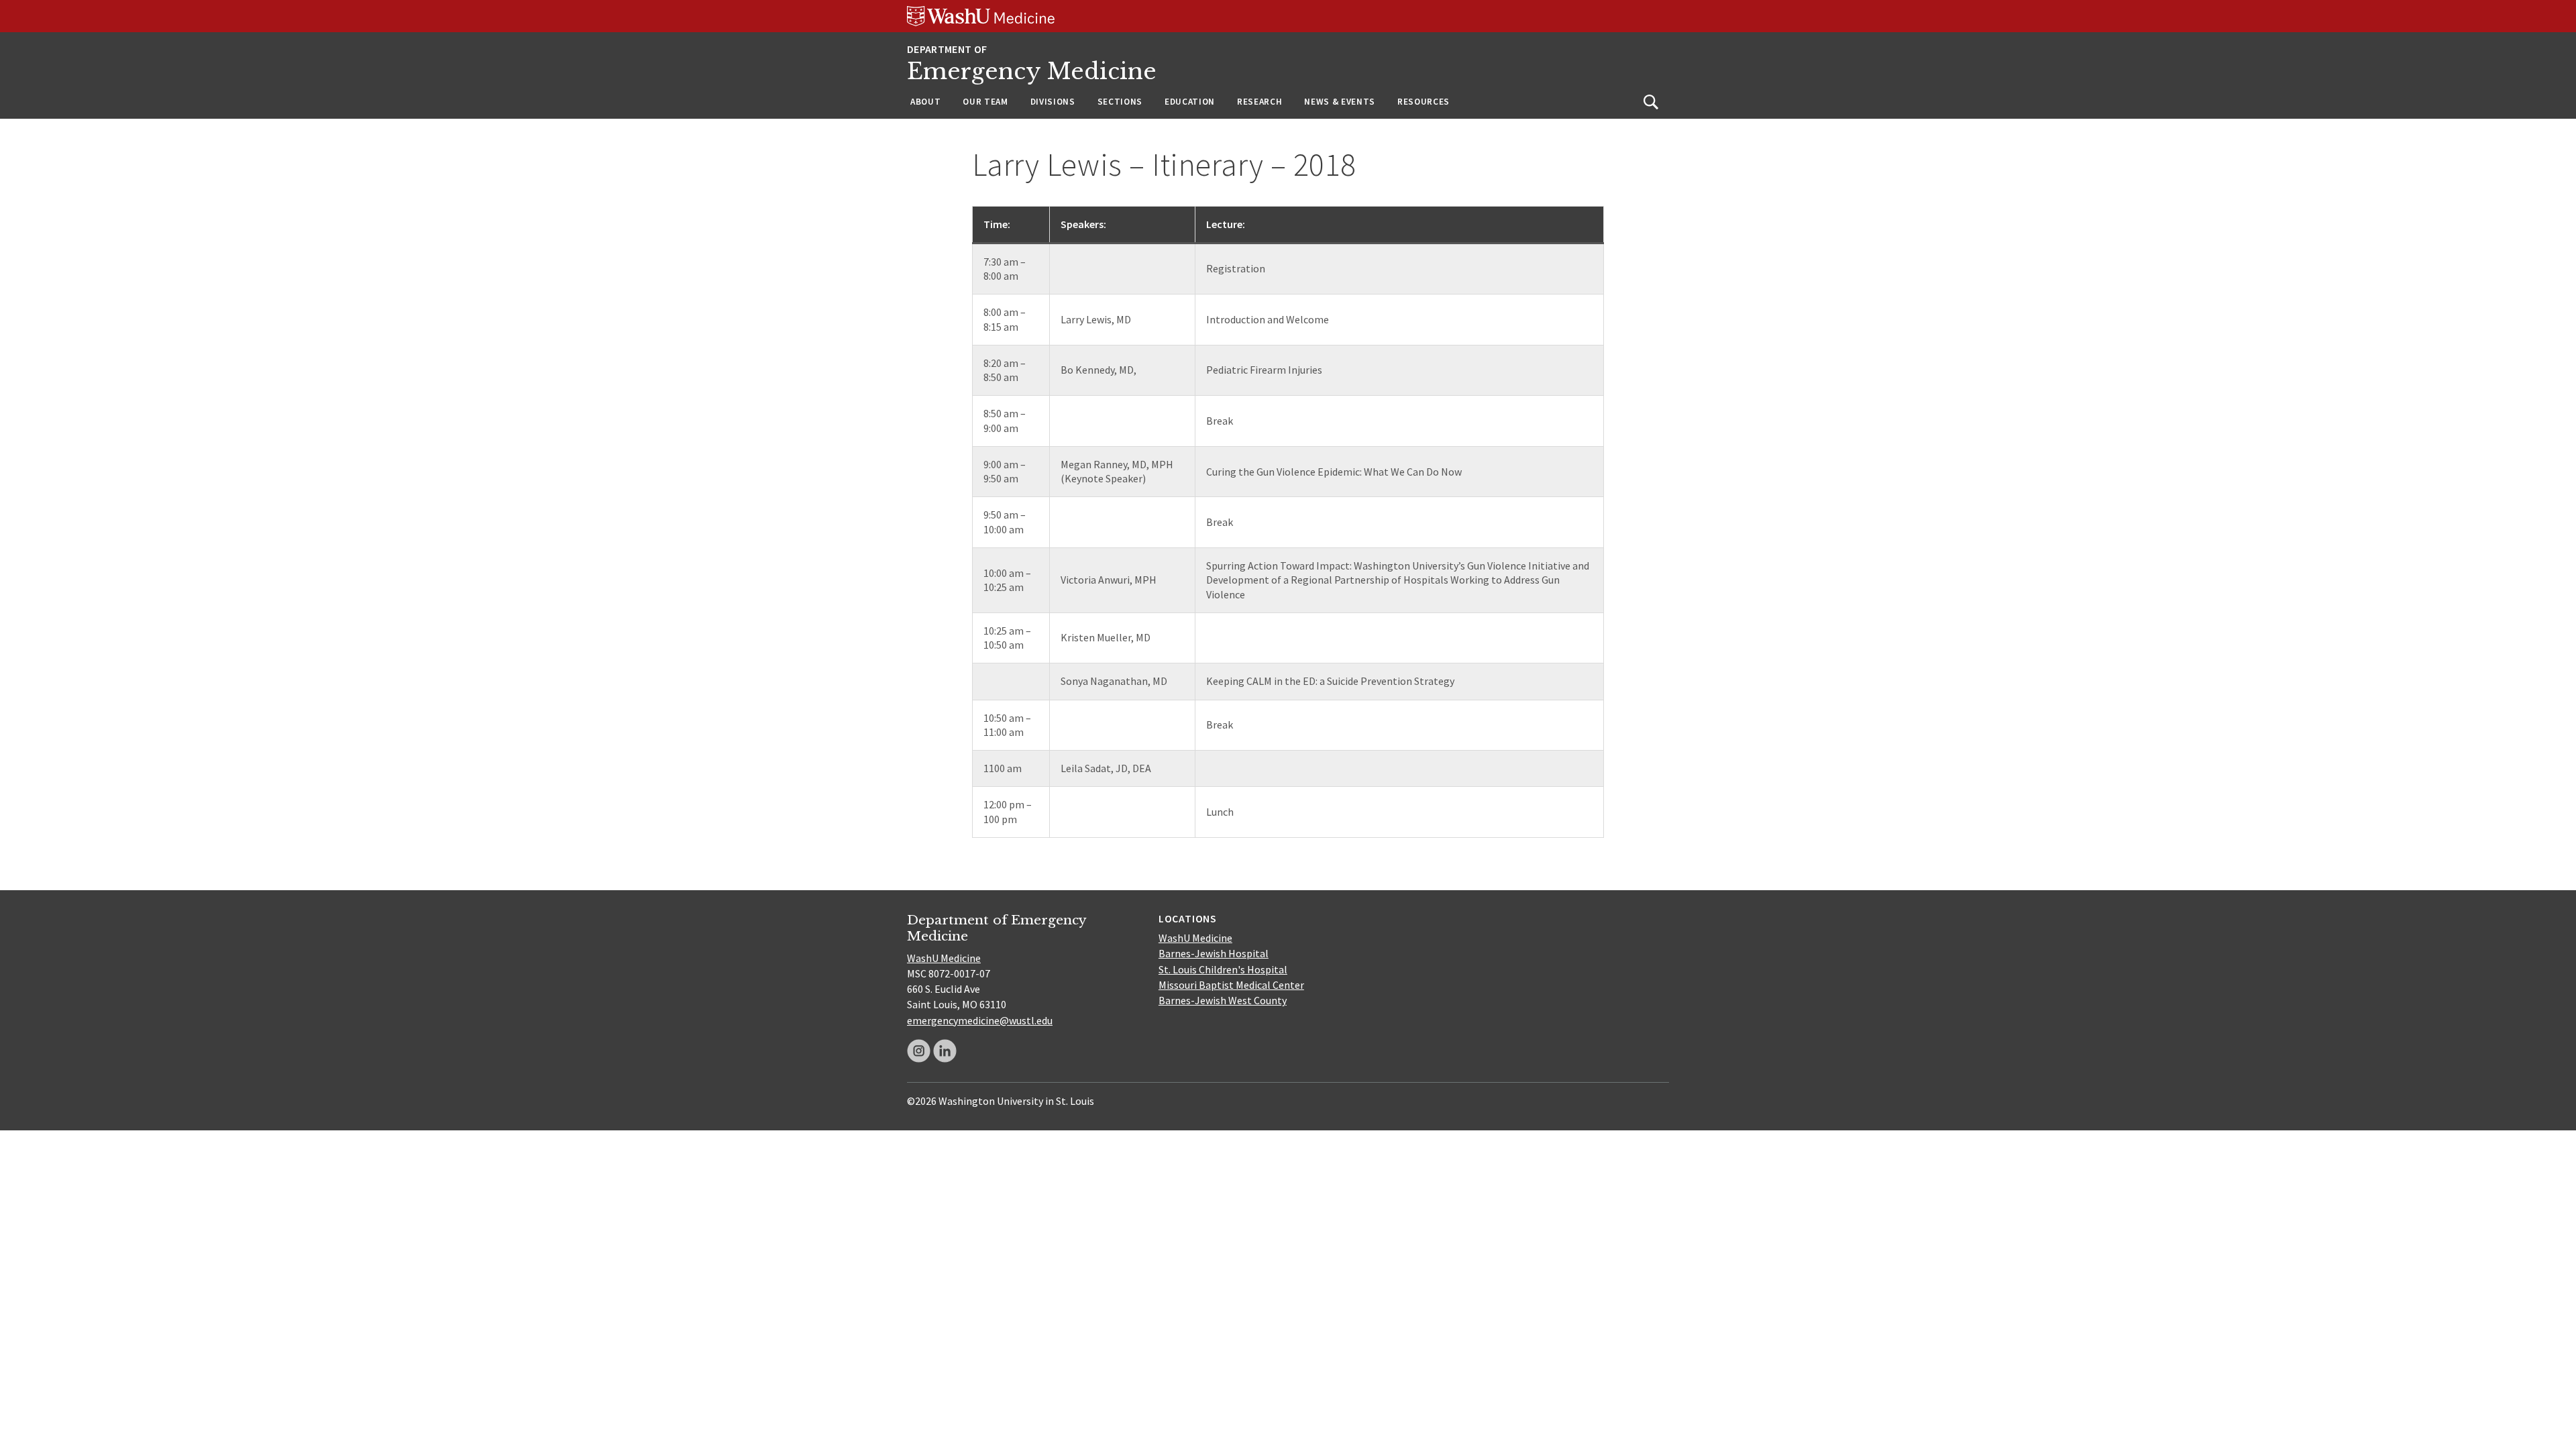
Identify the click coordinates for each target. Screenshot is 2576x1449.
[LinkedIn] (945, 1051)
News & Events (1340, 102)
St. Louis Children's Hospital (1223, 969)
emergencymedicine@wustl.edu (980, 1020)
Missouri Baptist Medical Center (1231, 985)
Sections (1120, 102)
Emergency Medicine (1032, 71)
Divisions (1053, 102)
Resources (1424, 102)
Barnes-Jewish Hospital (1214, 953)
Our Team (985, 102)
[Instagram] (919, 1051)
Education (1190, 102)
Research (1259, 102)
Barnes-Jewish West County (1223, 1000)
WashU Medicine (944, 958)
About (925, 102)
